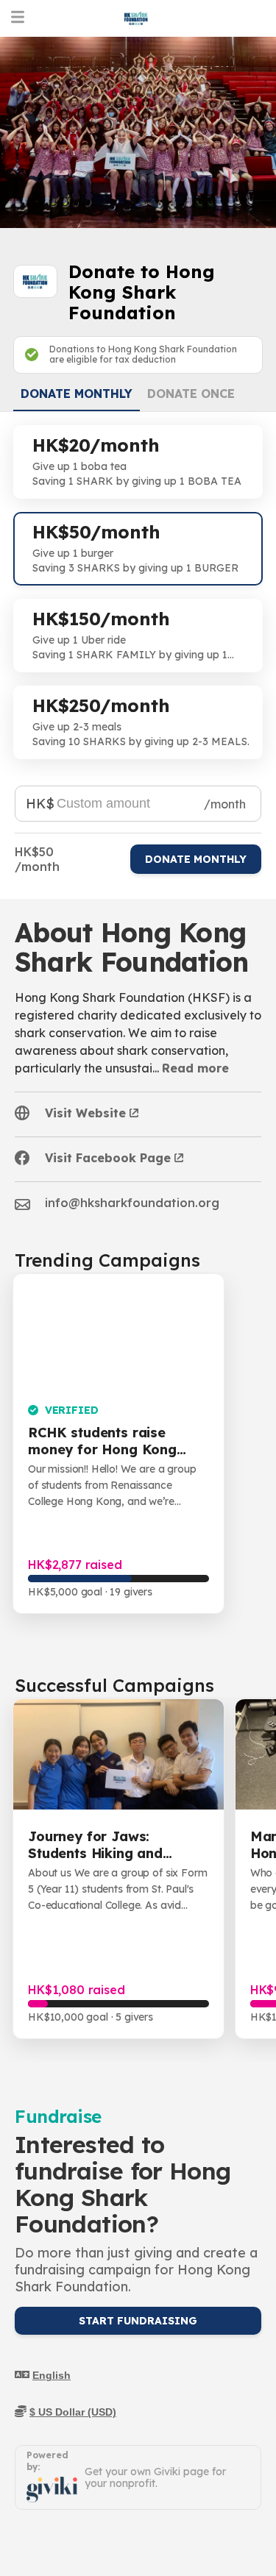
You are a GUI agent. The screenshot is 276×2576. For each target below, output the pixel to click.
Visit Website (85, 1113)
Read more (195, 1068)
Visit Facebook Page (108, 1158)
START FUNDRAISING (138, 2321)
